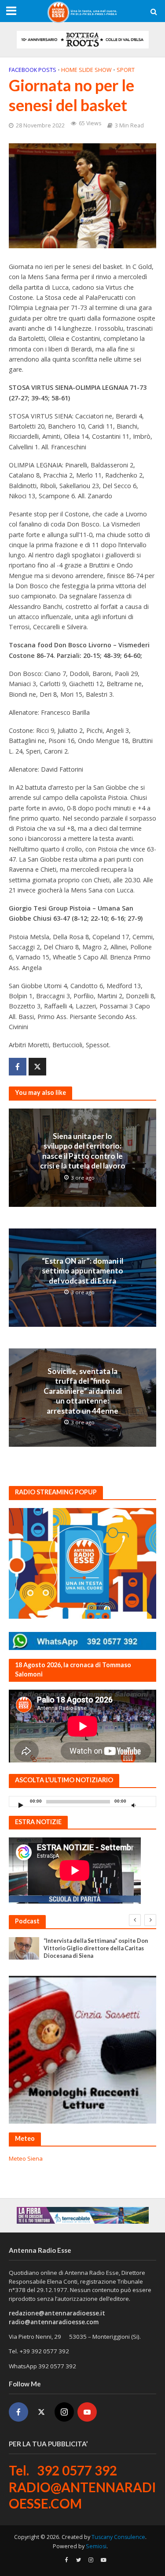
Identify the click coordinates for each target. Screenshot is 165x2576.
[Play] (21, 1805)
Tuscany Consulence (118, 2537)
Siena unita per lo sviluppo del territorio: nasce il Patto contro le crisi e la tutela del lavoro (83, 1151)
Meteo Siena (26, 2158)
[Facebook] (18, 2412)
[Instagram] (64, 2412)
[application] (82, 1801)
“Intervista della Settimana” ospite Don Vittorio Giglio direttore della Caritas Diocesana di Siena (96, 1948)
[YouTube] (87, 2412)
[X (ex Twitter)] (41, 2412)
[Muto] (133, 1805)
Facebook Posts (33, 70)
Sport (126, 70)
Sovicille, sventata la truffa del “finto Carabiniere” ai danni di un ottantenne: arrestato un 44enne (83, 1391)
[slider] (147, 1803)
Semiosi (96, 2546)
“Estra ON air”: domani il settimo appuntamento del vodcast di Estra (82, 1271)
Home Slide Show (86, 70)
